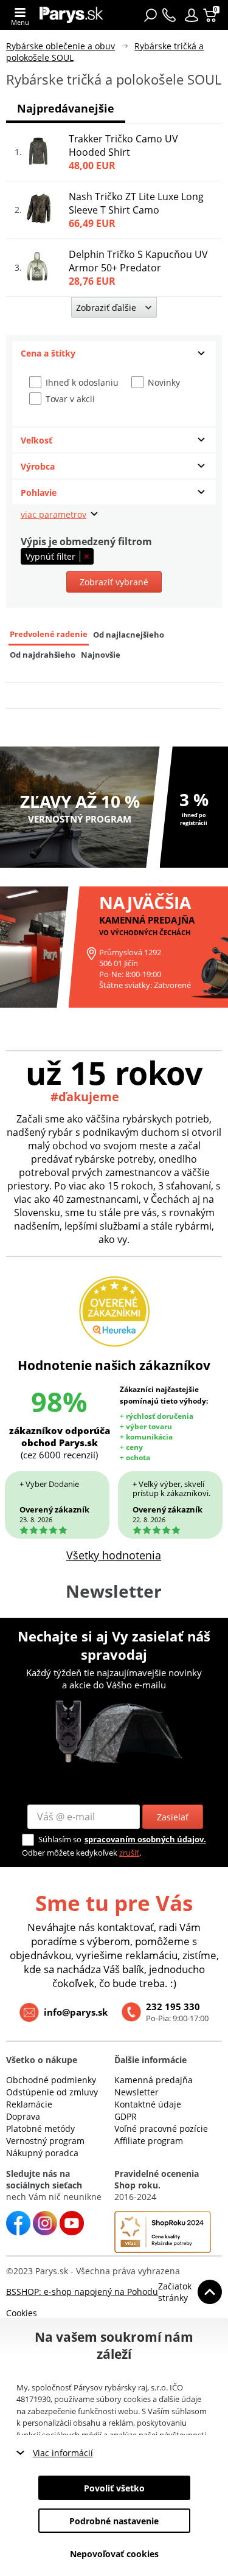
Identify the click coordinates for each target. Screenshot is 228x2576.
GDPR (126, 2116)
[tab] (114, 353)
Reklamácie (29, 2104)
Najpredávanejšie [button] (66, 108)
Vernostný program (45, 2141)
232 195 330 (173, 2007)
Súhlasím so (60, 1839)
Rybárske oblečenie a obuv (60, 46)
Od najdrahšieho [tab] (43, 655)
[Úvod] (71, 15)
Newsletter (136, 2092)
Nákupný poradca (42, 2153)
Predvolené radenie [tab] (49, 634)
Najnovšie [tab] (101, 655)
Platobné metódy (40, 2129)
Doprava (23, 2116)
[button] (192, 15)
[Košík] (211, 15)
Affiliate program (149, 2141)
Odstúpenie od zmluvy (52, 2092)
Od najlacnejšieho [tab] (129, 635)
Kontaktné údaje (148, 2104)
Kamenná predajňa (154, 2080)
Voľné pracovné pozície (161, 2129)
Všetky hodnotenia (114, 1555)
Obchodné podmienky (51, 2080)
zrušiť (129, 1853)
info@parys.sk (76, 2012)
